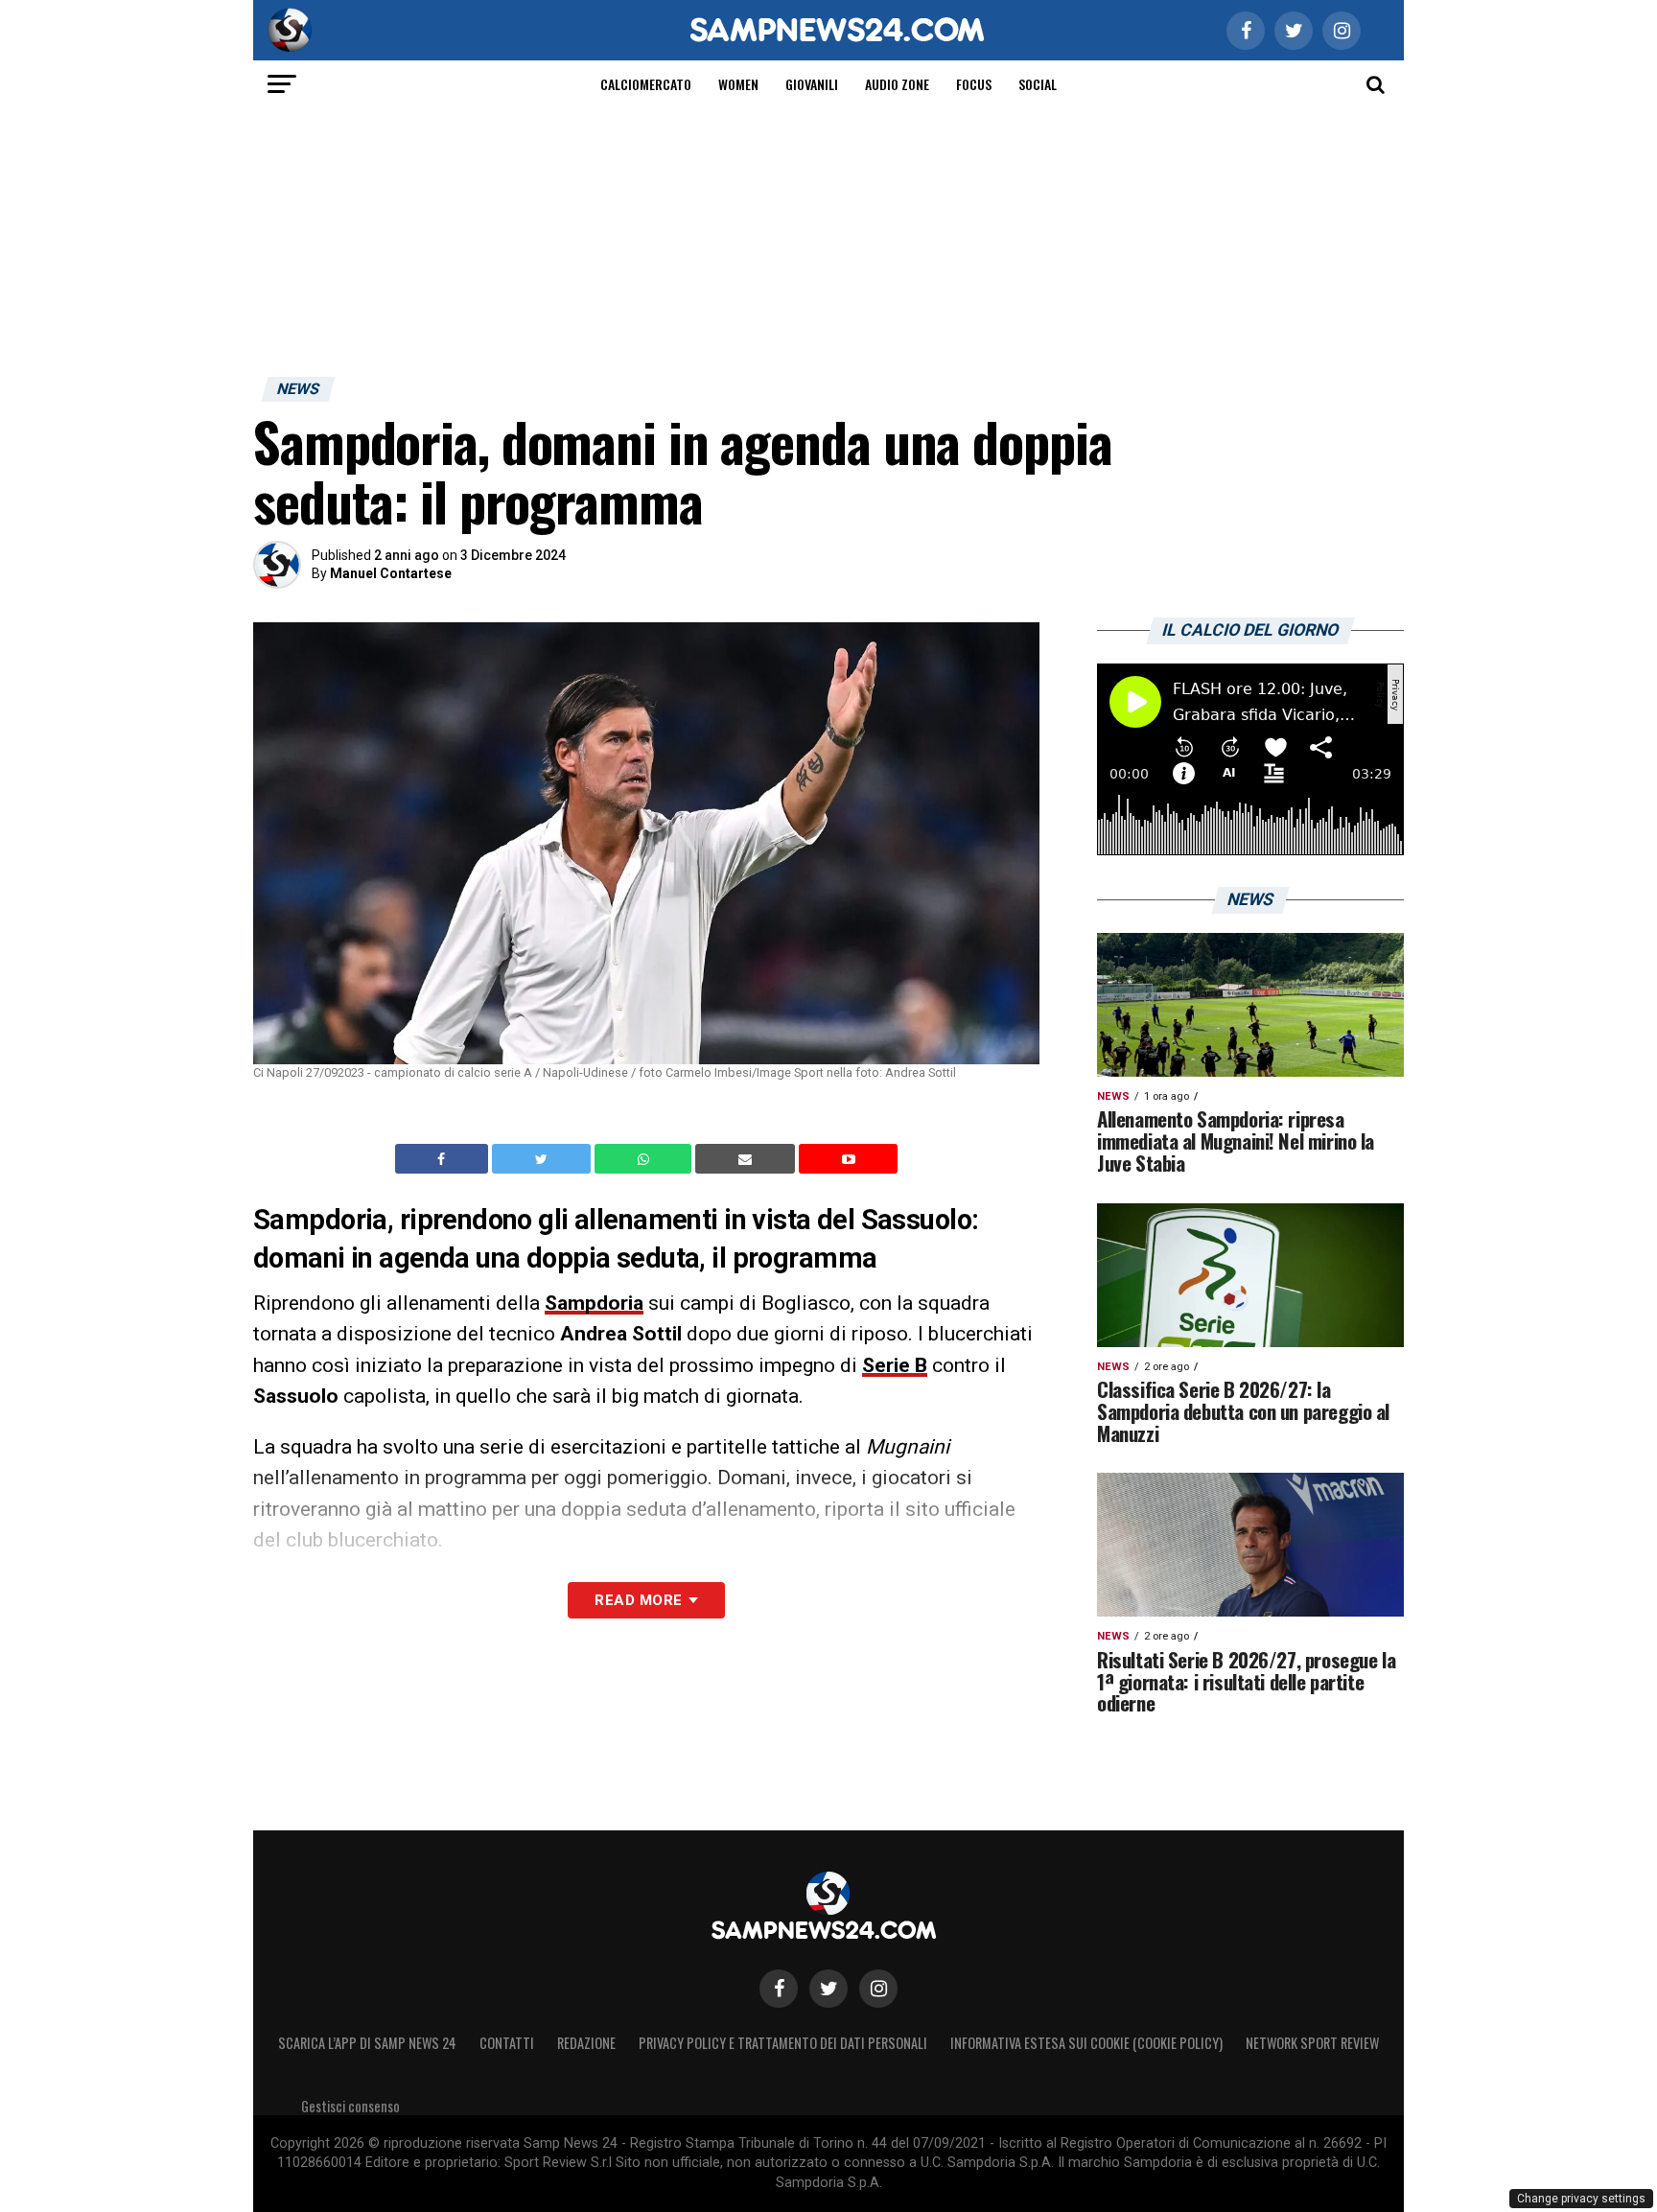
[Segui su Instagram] (878, 1989)
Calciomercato (646, 84)
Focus (974, 84)
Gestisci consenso (350, 2106)
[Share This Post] (645, 1159)
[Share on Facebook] (444, 1159)
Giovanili (812, 84)
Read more (638, 1600)
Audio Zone (897, 84)
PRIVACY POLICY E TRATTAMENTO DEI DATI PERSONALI (783, 2043)
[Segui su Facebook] (779, 1989)
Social (1038, 84)
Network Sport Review (1312, 2043)
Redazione (586, 2043)
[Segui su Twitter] (828, 1989)
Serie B (895, 1365)
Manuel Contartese (391, 573)
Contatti (507, 2043)
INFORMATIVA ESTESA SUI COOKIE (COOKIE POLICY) (1086, 2043)
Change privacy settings (1581, 2199)
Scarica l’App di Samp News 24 (367, 2043)
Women (738, 84)
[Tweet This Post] (543, 1159)
